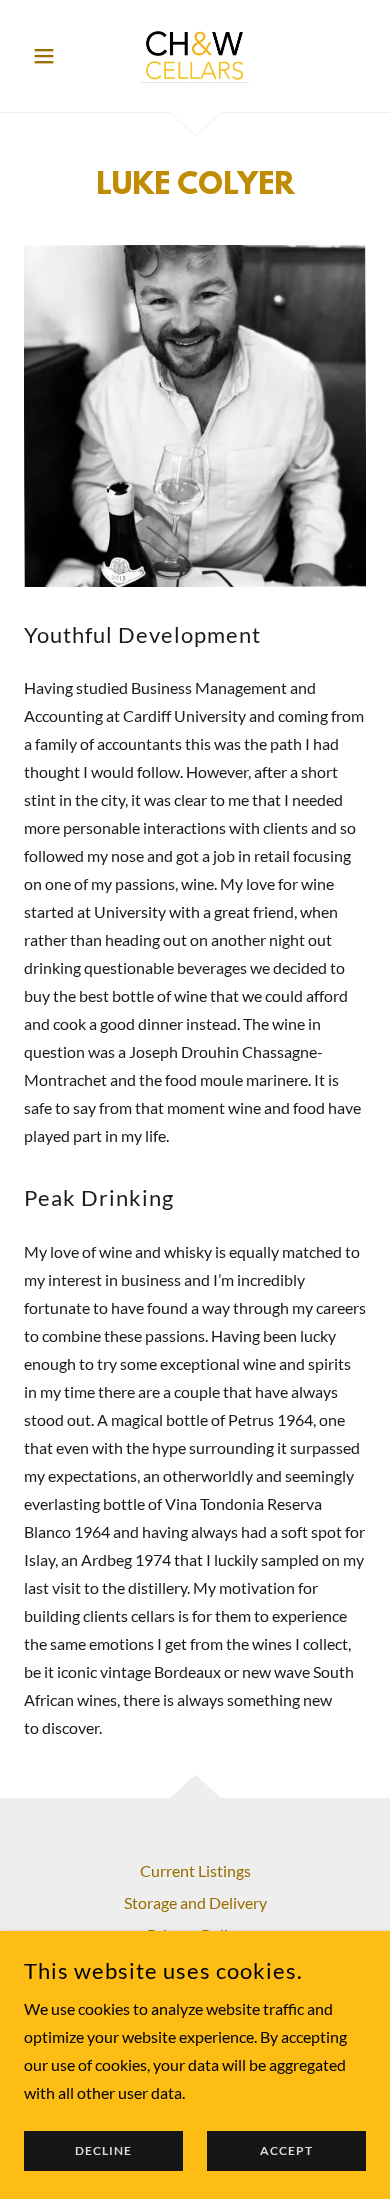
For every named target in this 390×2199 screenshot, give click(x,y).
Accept (286, 2151)
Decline (103, 2151)
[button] (49, 56)
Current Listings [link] (195, 1870)
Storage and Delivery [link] (195, 1902)
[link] (195, 56)
